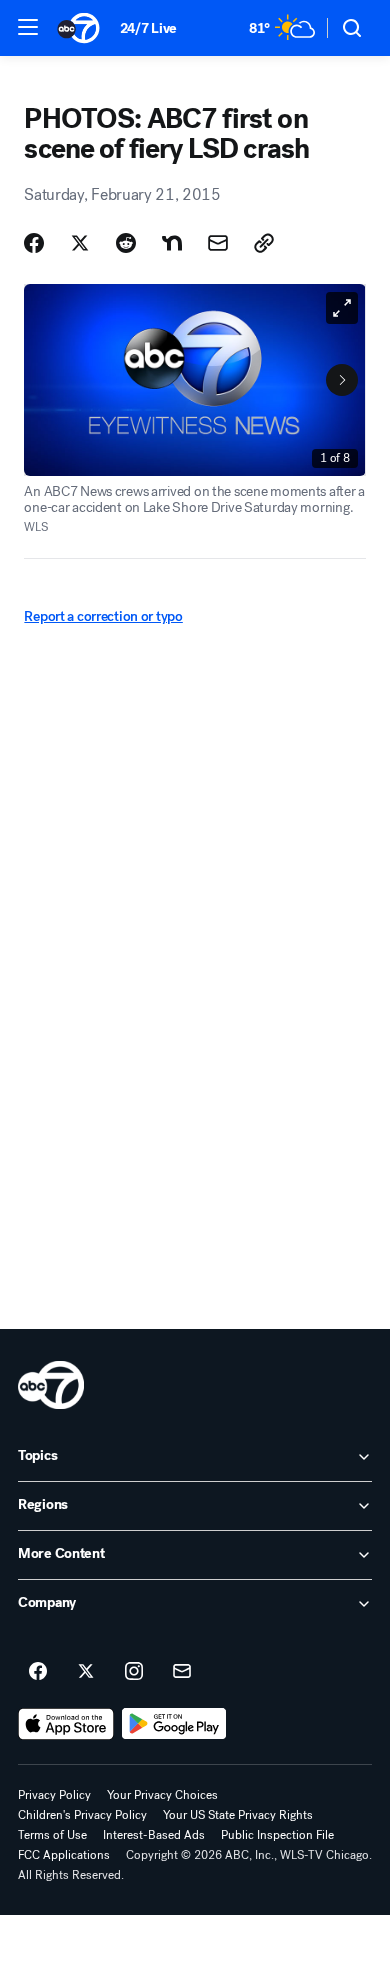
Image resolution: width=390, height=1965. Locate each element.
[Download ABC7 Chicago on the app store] (66, 1724)
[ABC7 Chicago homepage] (78, 28)
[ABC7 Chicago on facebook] (38, 1672)
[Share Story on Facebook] (34, 243)
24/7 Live (148, 28)
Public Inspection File (277, 1835)
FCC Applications (64, 1855)
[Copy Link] (264, 243)
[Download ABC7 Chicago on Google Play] (174, 1724)
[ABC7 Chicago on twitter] (86, 1672)
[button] (28, 27)
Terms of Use (52, 1835)
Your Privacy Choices (162, 1795)
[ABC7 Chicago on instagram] (134, 1672)
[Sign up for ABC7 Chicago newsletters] (182, 1672)
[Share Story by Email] (218, 243)
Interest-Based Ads (154, 1835)
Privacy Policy (54, 1795)
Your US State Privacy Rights (238, 1815)
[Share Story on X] (80, 243)
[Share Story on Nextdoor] (172, 243)
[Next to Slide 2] (342, 380)
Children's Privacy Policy (82, 1815)
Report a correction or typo (103, 616)
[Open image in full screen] (342, 308)
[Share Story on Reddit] (126, 243)
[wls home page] (51, 1385)
